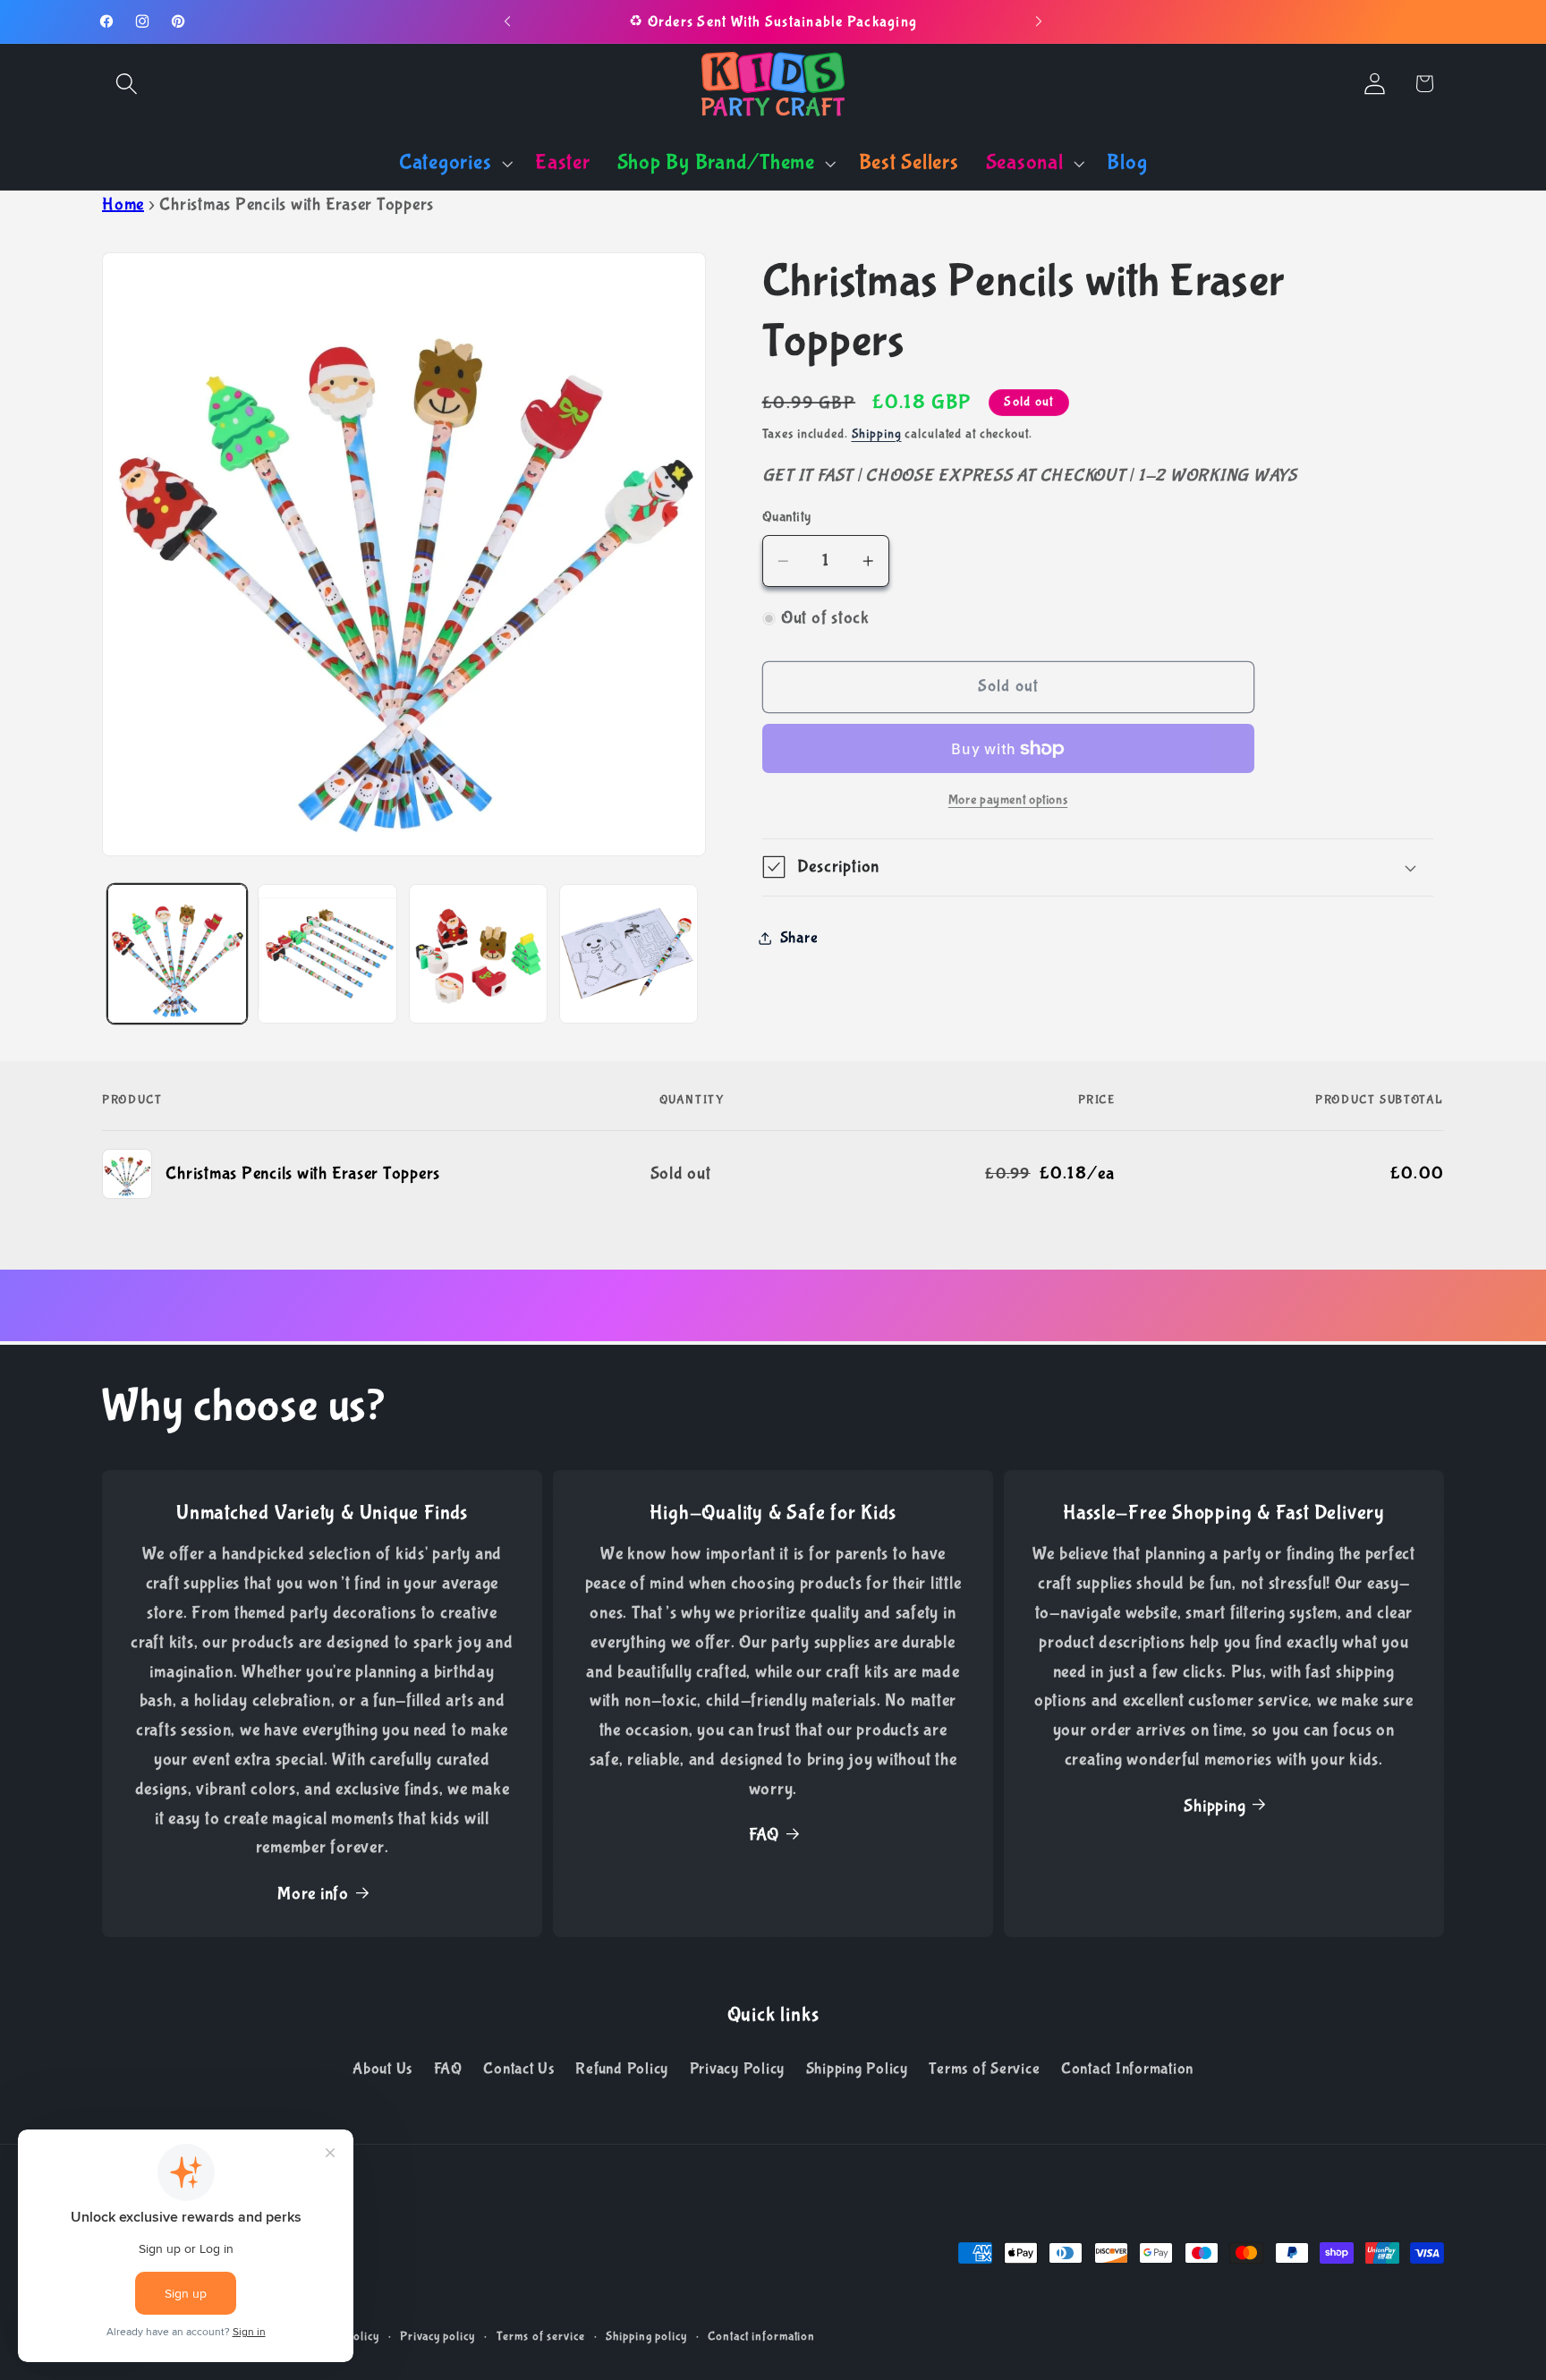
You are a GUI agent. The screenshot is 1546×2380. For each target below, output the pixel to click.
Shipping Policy (857, 2070)
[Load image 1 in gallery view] (177, 954)
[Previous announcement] (507, 21)
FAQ (764, 1836)
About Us (382, 2070)
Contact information (761, 2337)
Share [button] (799, 938)
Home (123, 204)
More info (313, 1894)
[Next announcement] (1039, 21)
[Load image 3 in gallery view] (479, 954)
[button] (127, 84)
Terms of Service (984, 2070)
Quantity (787, 517)
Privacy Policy (738, 2070)
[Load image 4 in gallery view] (629, 954)
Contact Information (1127, 2070)
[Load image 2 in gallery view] (327, 954)
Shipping (877, 434)
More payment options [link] (1008, 800)
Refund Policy (622, 2070)
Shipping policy (646, 2337)
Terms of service (541, 2337)
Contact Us (519, 2070)
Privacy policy (437, 2337)
